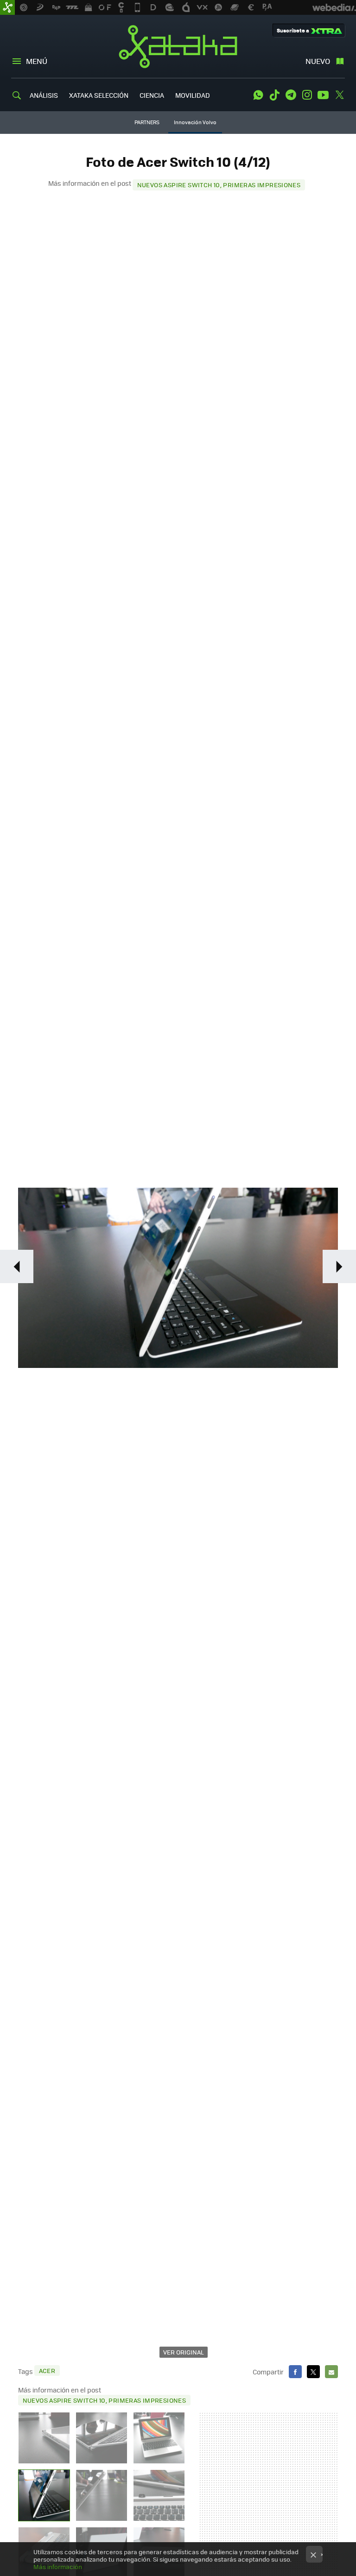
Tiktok (274, 95)
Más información (58, 2567)
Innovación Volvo (195, 122)
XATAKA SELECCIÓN (99, 95)
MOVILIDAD (193, 95)
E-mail (331, 2372)
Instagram (307, 95)
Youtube (323, 95)
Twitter (339, 95)
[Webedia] (334, 7)
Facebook (295, 2372)
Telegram (291, 95)
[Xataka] (7, 7)
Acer (47, 2370)
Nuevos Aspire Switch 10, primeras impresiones (219, 185)
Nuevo (318, 61)
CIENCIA (152, 95)
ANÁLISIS (44, 95)
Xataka (178, 46)
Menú (37, 61)
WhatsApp (258, 95)
